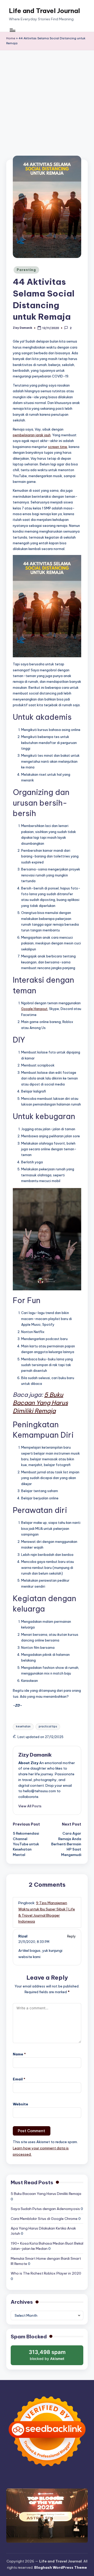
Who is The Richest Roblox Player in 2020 (46, 2273)
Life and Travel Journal (44, 11)
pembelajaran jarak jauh (32, 435)
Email (19, 2079)
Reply (71, 1936)
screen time (58, 447)
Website (20, 2104)
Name (19, 2054)
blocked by (48, 2357)
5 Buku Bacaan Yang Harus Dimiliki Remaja (46, 2194)
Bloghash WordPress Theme (61, 2567)
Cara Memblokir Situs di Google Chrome (44, 2219)
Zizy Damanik (35, 1755)
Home (11, 38)
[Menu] (12, 30)
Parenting (26, 270)
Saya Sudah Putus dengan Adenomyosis (45, 2209)
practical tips (48, 1726)
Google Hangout (34, 1009)
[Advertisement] (47, 100)
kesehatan (23, 1726)
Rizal (23, 1936)
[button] (30, 1806)
